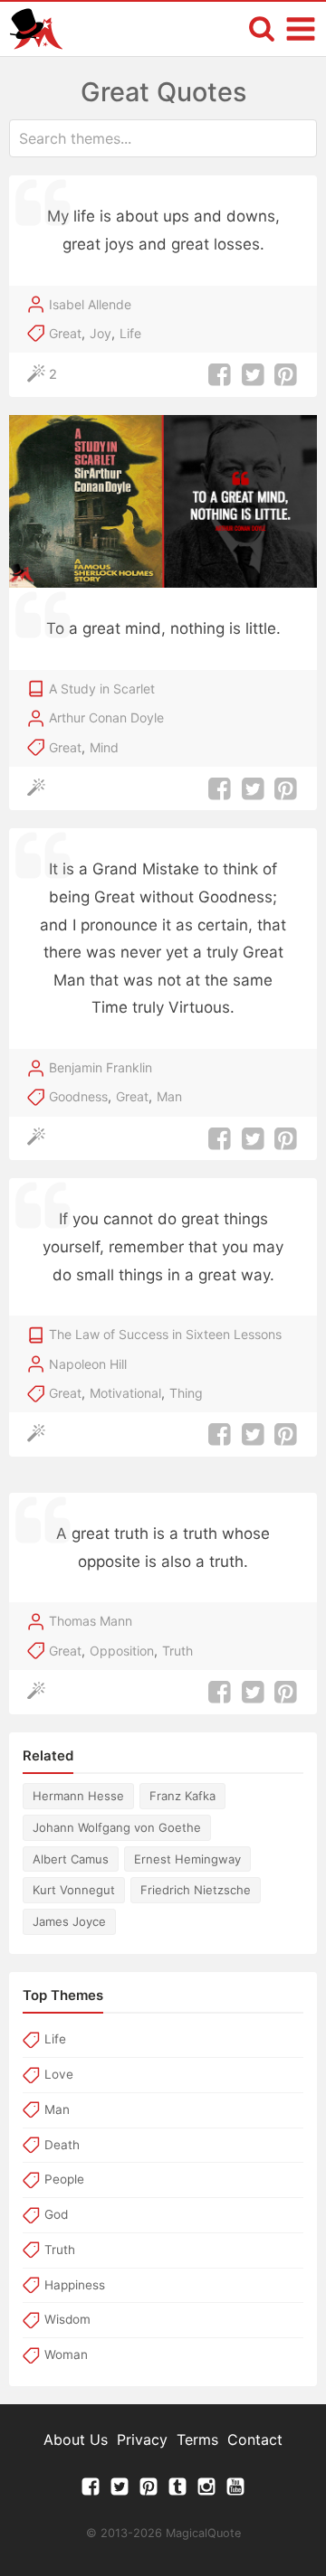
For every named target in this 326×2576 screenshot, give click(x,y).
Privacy (142, 2439)
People (64, 2179)
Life (130, 333)
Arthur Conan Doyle (106, 717)
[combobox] (163, 138)
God (56, 2214)
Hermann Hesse (78, 1796)
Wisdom (67, 2319)
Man (169, 1096)
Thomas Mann (91, 1621)
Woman (66, 2354)
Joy (101, 333)
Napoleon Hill (88, 1364)
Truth (177, 1651)
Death (62, 2145)
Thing (186, 1393)
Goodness (78, 1096)
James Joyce (69, 1921)
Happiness (75, 2285)
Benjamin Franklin (101, 1067)
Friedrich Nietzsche (196, 1890)
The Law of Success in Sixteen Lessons (165, 1334)
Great (65, 333)
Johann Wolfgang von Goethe (117, 1827)
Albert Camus (71, 1859)
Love (59, 2074)
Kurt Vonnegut (74, 1890)
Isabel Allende (90, 304)
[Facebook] (91, 2491)
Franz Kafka (182, 1796)
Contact (255, 2439)
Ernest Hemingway (187, 1859)
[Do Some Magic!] (40, 789)
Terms (197, 2439)
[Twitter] (120, 2491)
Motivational (125, 1393)
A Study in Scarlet (102, 689)
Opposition (122, 1651)
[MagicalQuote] (36, 29)
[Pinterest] (149, 2491)
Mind (104, 747)
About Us (76, 2439)
